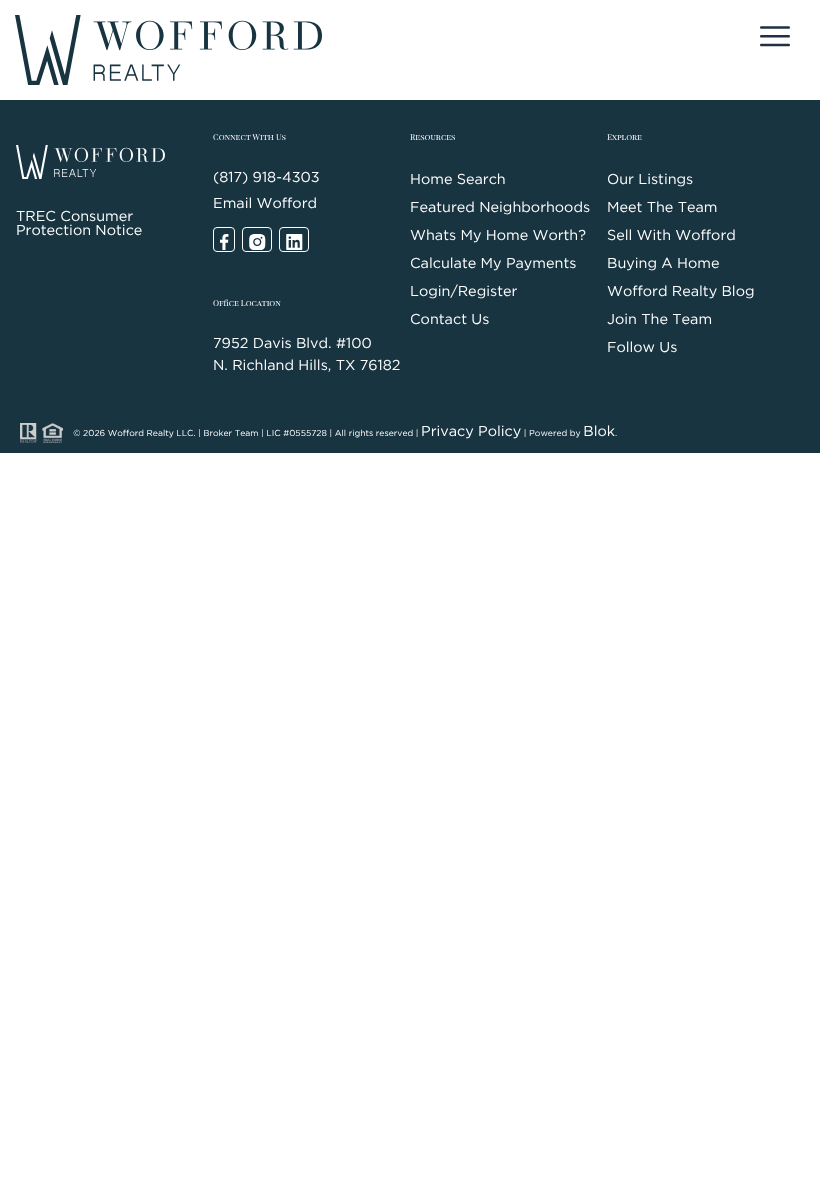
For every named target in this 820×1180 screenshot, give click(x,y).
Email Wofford (265, 204)
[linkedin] (294, 239)
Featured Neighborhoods (500, 208)
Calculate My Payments (493, 264)
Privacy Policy (471, 432)
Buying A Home (663, 264)
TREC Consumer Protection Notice (79, 224)
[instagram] (257, 239)
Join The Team (659, 320)
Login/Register (463, 292)
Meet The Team (662, 208)
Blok (599, 432)
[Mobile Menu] (775, 40)
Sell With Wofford (671, 236)
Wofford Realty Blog (681, 292)
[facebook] (224, 239)
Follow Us (642, 348)
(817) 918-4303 (266, 178)
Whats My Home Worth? (498, 236)
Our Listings (650, 180)
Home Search (458, 180)
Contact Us (449, 320)
